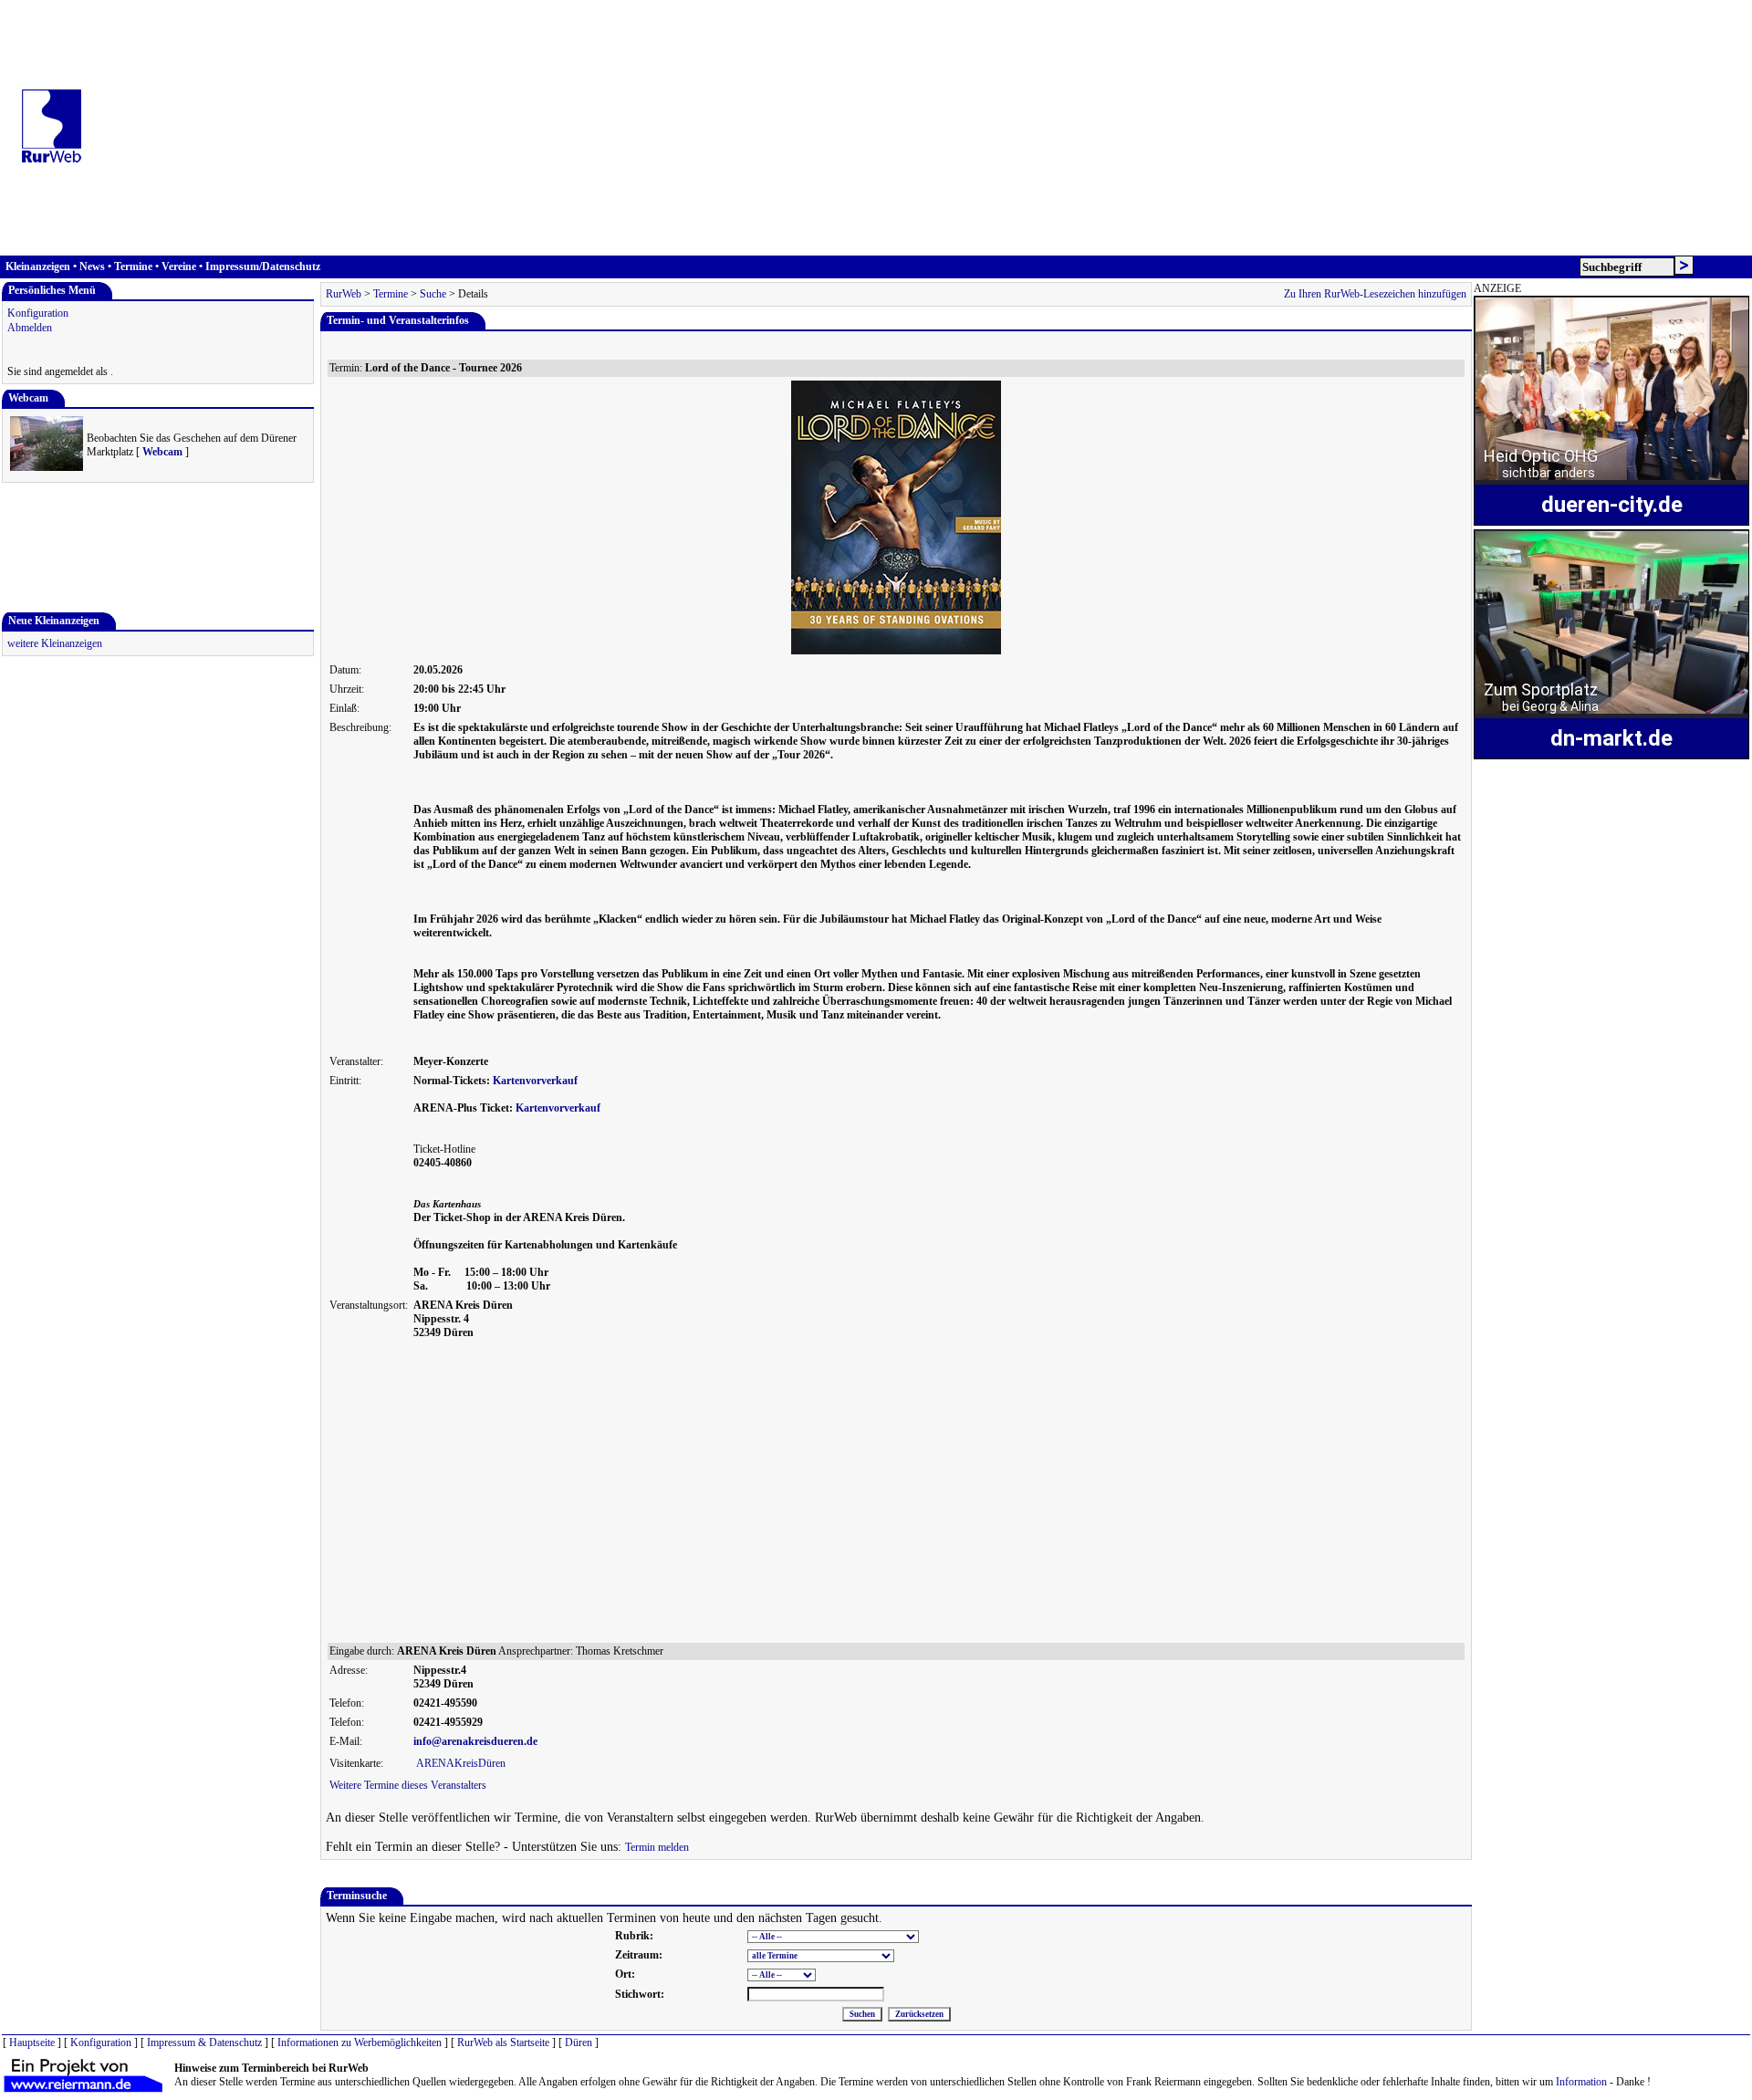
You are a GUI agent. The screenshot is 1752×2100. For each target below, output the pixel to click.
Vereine (179, 266)
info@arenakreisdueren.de (475, 1741)
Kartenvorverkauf (535, 1081)
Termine (133, 266)
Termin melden (657, 1847)
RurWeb (344, 294)
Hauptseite (32, 2043)
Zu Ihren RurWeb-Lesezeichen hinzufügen (1375, 294)
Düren (579, 2043)
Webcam (162, 452)
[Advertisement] (922, 128)
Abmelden (30, 328)
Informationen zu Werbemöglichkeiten (360, 2043)
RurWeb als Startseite (503, 2043)
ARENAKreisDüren (461, 1763)
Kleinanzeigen (38, 266)
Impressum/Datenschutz (263, 266)
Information (1581, 2082)
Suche (433, 294)
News (92, 266)
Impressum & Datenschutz (204, 2043)
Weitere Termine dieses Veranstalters (408, 1785)
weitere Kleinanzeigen (55, 643)
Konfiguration (38, 313)
